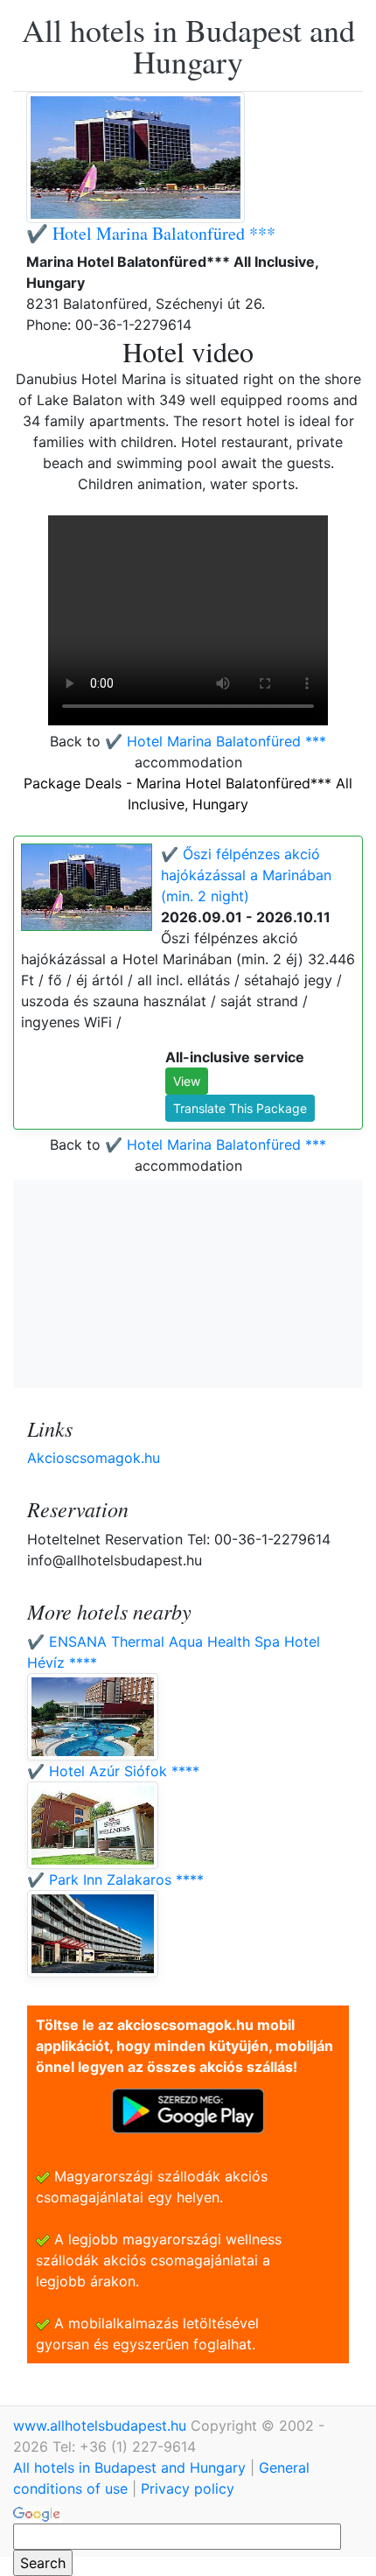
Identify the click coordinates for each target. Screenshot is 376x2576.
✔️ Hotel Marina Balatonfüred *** (151, 233)
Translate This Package (240, 1108)
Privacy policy (188, 2488)
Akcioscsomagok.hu (94, 1458)
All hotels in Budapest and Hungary (188, 45)
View (187, 1081)
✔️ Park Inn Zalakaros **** (115, 1879)
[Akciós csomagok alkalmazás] (188, 2110)
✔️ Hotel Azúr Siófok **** (113, 1771)
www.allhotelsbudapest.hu (102, 2425)
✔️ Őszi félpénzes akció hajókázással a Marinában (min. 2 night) (246, 875)
